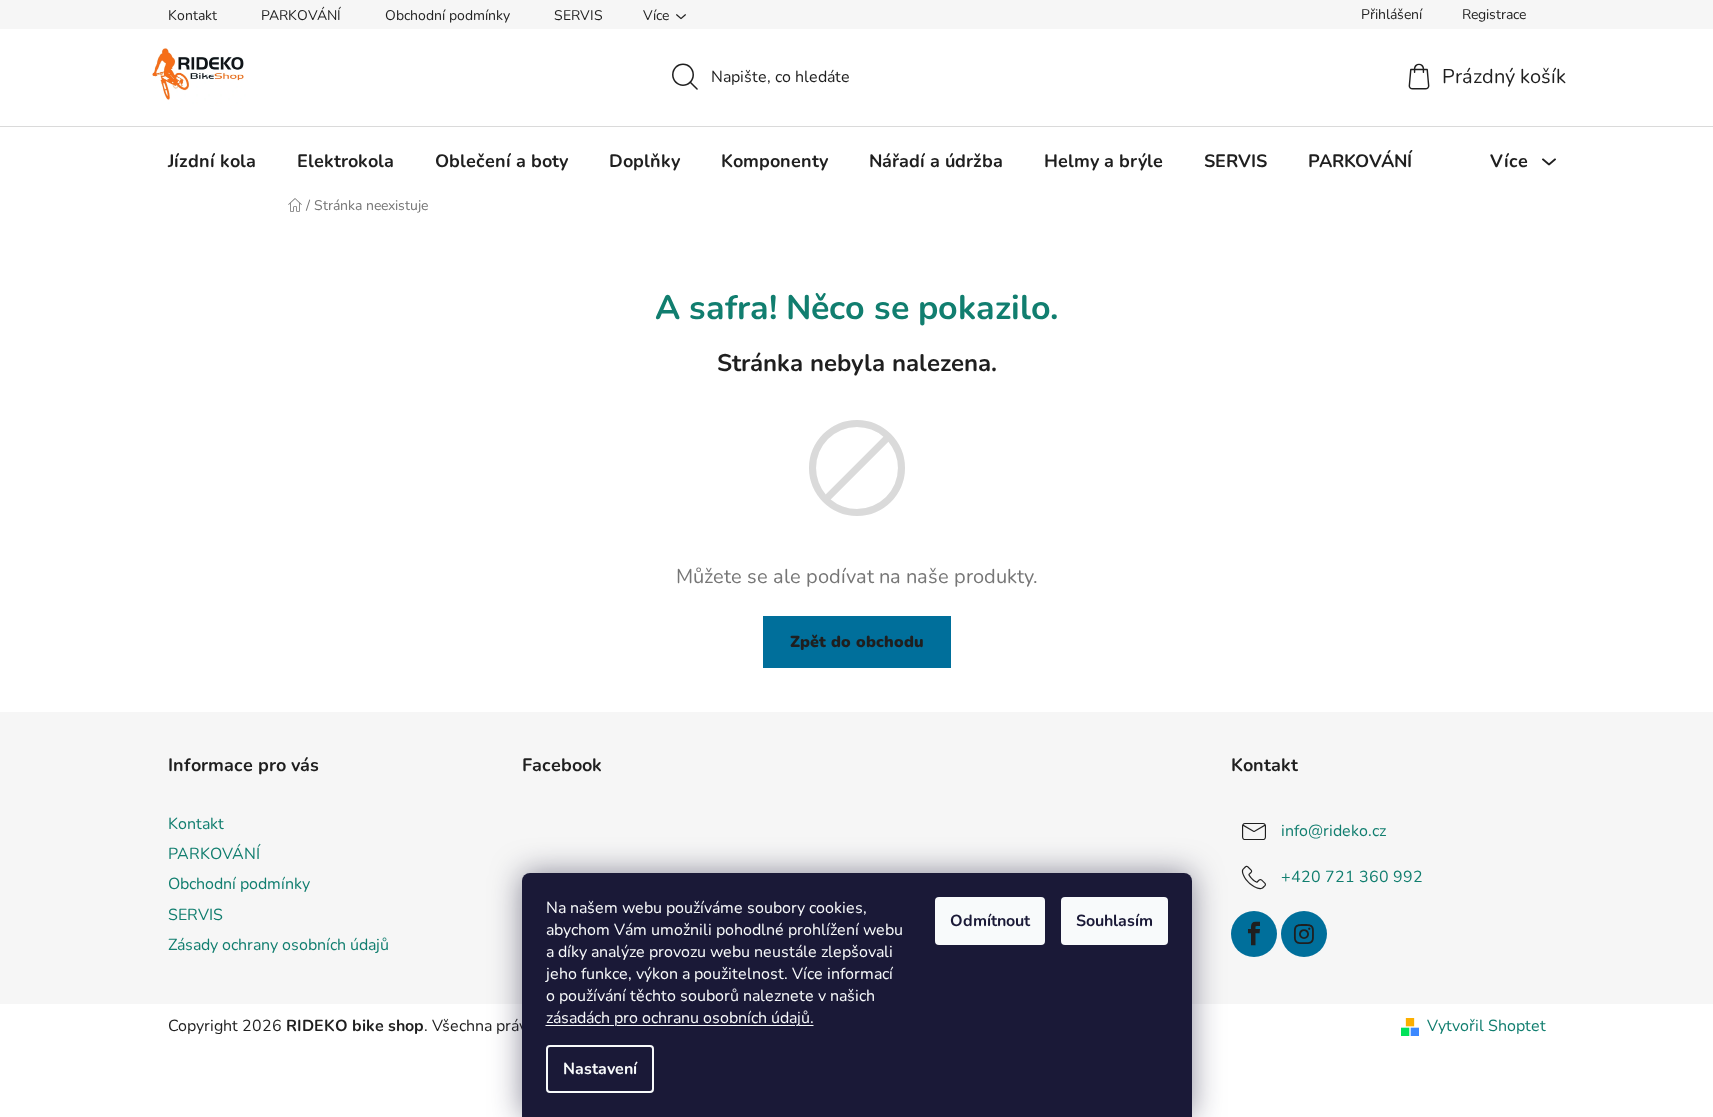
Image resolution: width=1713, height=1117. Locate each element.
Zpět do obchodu (857, 642)
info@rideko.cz (1333, 831)
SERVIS (578, 15)
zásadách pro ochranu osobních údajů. (680, 1018)
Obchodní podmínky (447, 15)
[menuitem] (212, 161)
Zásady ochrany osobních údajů (278, 945)
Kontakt (192, 15)
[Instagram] (1304, 934)
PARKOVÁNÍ (301, 15)
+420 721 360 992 (1352, 877)
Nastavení (600, 1069)
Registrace (1494, 14)
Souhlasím (1114, 921)
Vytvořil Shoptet (1486, 1026)
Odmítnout (990, 921)
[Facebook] (1254, 934)
